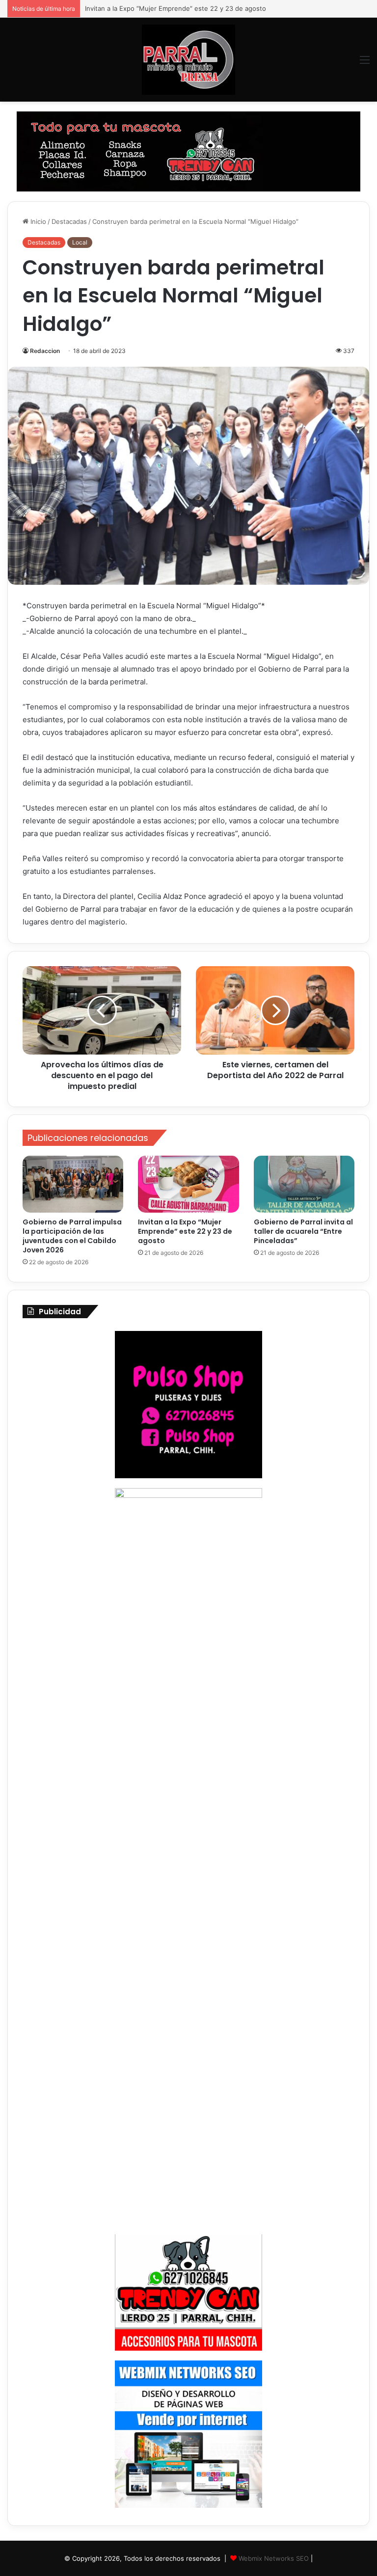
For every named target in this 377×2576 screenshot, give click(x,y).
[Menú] (365, 63)
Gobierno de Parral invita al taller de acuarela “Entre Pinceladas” (182, 8)
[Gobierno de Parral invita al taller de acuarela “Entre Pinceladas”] (304, 1184)
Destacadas (69, 221)
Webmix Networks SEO (274, 2558)
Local (80, 242)
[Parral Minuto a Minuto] (188, 60)
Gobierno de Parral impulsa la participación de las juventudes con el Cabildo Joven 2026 (72, 1236)
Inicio (37, 221)
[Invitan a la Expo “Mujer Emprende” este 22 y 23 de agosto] (188, 1184)
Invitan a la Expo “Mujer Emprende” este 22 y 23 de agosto (185, 1231)
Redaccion (45, 351)
